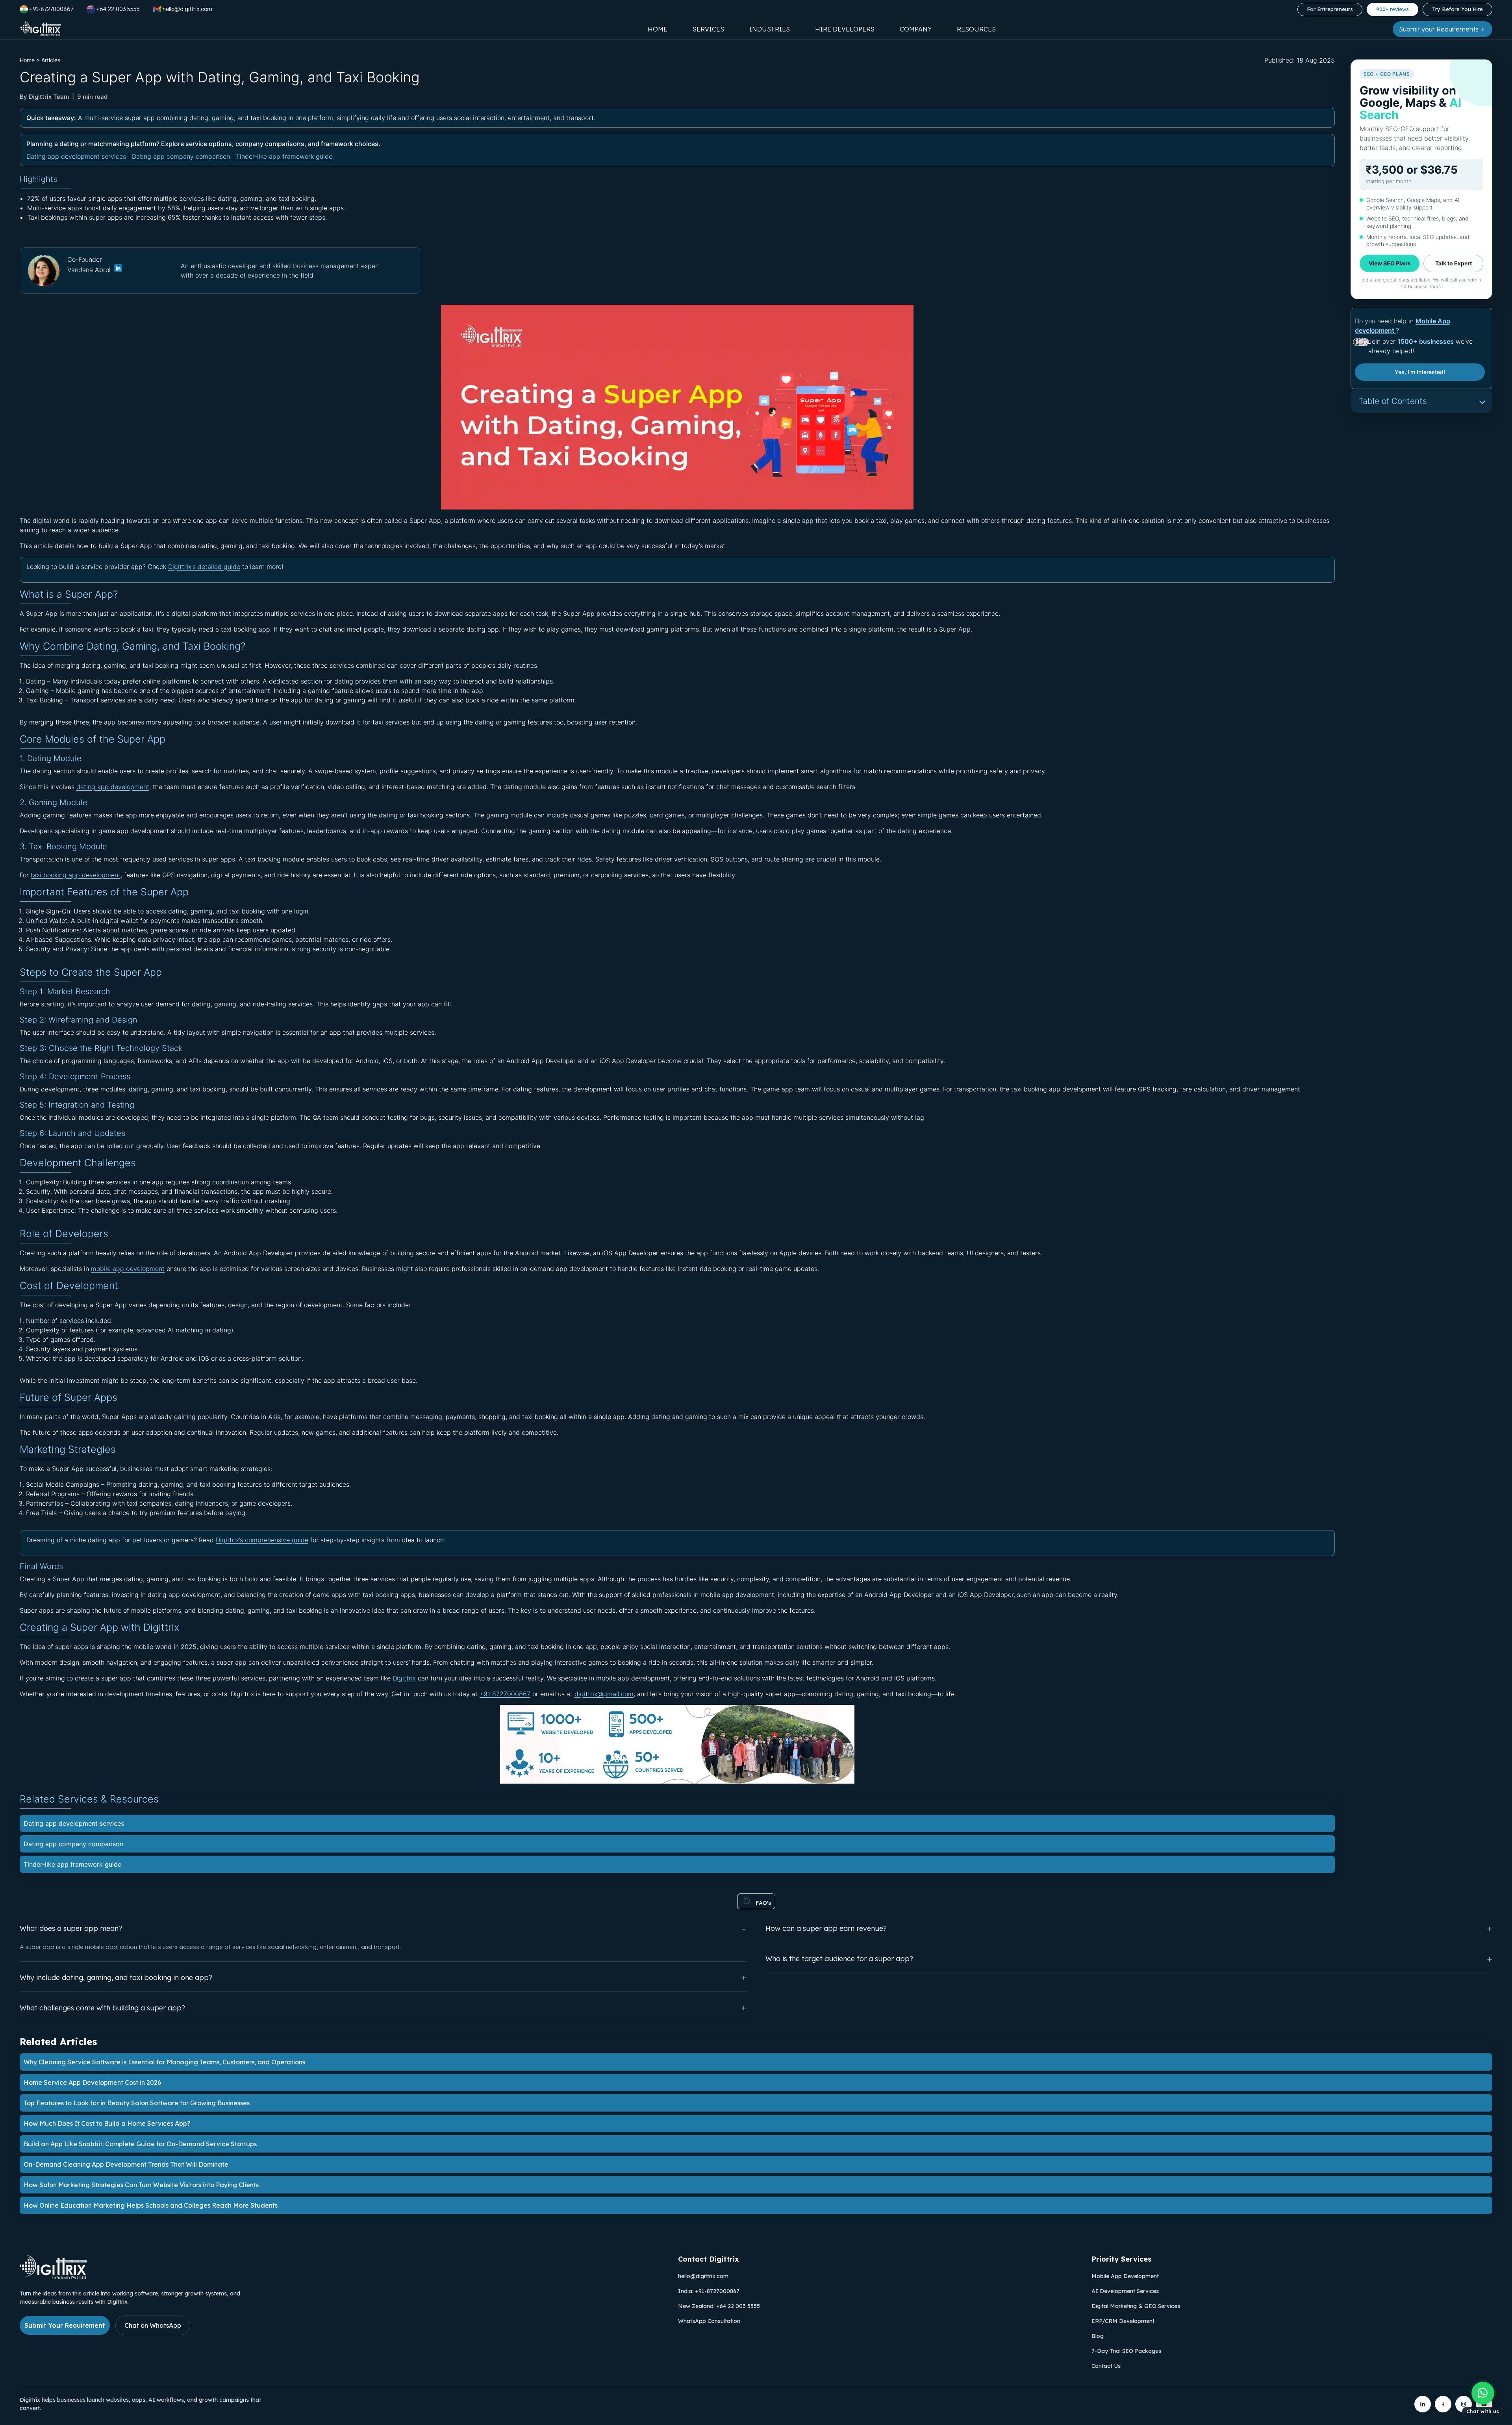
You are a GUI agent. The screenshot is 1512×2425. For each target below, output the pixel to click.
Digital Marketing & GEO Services (1136, 2306)
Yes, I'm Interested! (1420, 372)
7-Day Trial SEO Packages (1126, 2351)
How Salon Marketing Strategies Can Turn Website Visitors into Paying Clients (141, 2185)
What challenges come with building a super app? (102, 2008)
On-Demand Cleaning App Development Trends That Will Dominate (126, 2164)
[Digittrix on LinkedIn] (1423, 2404)
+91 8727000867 (505, 1694)
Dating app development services (76, 156)
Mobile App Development (1125, 2276)
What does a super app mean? (71, 1928)
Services (708, 29)
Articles (51, 60)
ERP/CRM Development (1123, 2321)
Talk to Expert (1454, 263)
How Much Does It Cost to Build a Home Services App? (107, 2123)
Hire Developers (845, 29)
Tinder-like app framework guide (284, 156)
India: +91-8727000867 (709, 2291)
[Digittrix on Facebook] (1443, 2404)
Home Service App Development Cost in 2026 (92, 2082)
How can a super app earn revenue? (826, 1928)
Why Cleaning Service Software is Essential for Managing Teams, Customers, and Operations (164, 2062)
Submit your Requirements (1440, 29)
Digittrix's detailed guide (204, 567)
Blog (1098, 2336)
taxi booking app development (76, 875)
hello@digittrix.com (703, 2276)
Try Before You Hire (1457, 9)
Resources (976, 29)
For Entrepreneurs (1330, 9)
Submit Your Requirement (65, 2325)
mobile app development (128, 1269)
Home (658, 29)
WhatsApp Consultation (709, 2321)
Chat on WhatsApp (153, 2325)
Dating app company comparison (181, 156)
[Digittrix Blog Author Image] (118, 270)
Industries (770, 29)
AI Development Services (1125, 2291)
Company (916, 29)
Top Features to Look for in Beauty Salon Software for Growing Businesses (137, 2103)
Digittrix (404, 1678)
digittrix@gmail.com (604, 1694)
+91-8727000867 (51, 9)
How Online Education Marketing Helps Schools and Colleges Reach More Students (151, 2205)
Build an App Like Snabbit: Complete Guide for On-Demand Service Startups (140, 2144)
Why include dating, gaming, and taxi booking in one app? (116, 1978)
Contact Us (1106, 2366)
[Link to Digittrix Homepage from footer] (53, 2277)
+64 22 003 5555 (118, 9)
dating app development (113, 787)
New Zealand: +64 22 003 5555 (719, 2306)
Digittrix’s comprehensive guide (262, 1540)
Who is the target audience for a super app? (839, 1959)
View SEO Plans (1390, 263)
